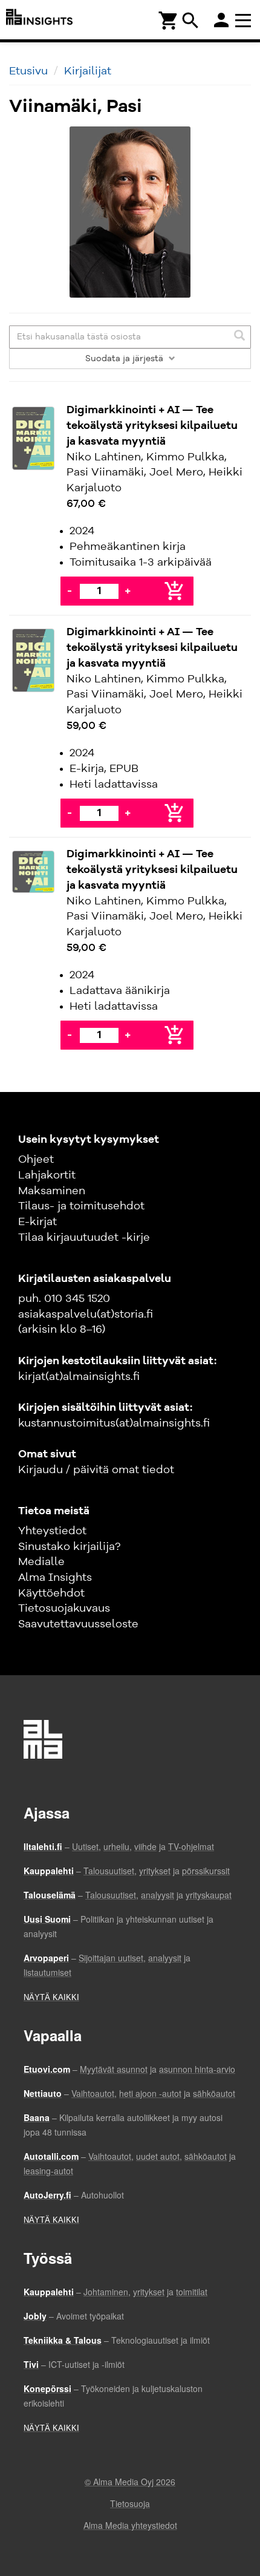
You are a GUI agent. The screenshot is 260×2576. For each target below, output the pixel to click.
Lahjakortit (47, 1175)
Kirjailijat (88, 71)
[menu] (245, 20)
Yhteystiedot (52, 1531)
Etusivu (28, 71)
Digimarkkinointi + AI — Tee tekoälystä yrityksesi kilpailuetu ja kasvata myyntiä (152, 426)
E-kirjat (37, 1222)
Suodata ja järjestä (125, 359)
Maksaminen (52, 1191)
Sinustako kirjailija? (69, 1547)
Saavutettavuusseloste (78, 1624)
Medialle (41, 1562)
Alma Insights (55, 1578)
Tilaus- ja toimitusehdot (81, 1206)
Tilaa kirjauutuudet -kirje (84, 1238)
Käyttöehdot (51, 1594)
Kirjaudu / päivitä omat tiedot (96, 1470)
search (190, 21)
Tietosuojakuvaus (64, 1609)
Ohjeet (36, 1160)
